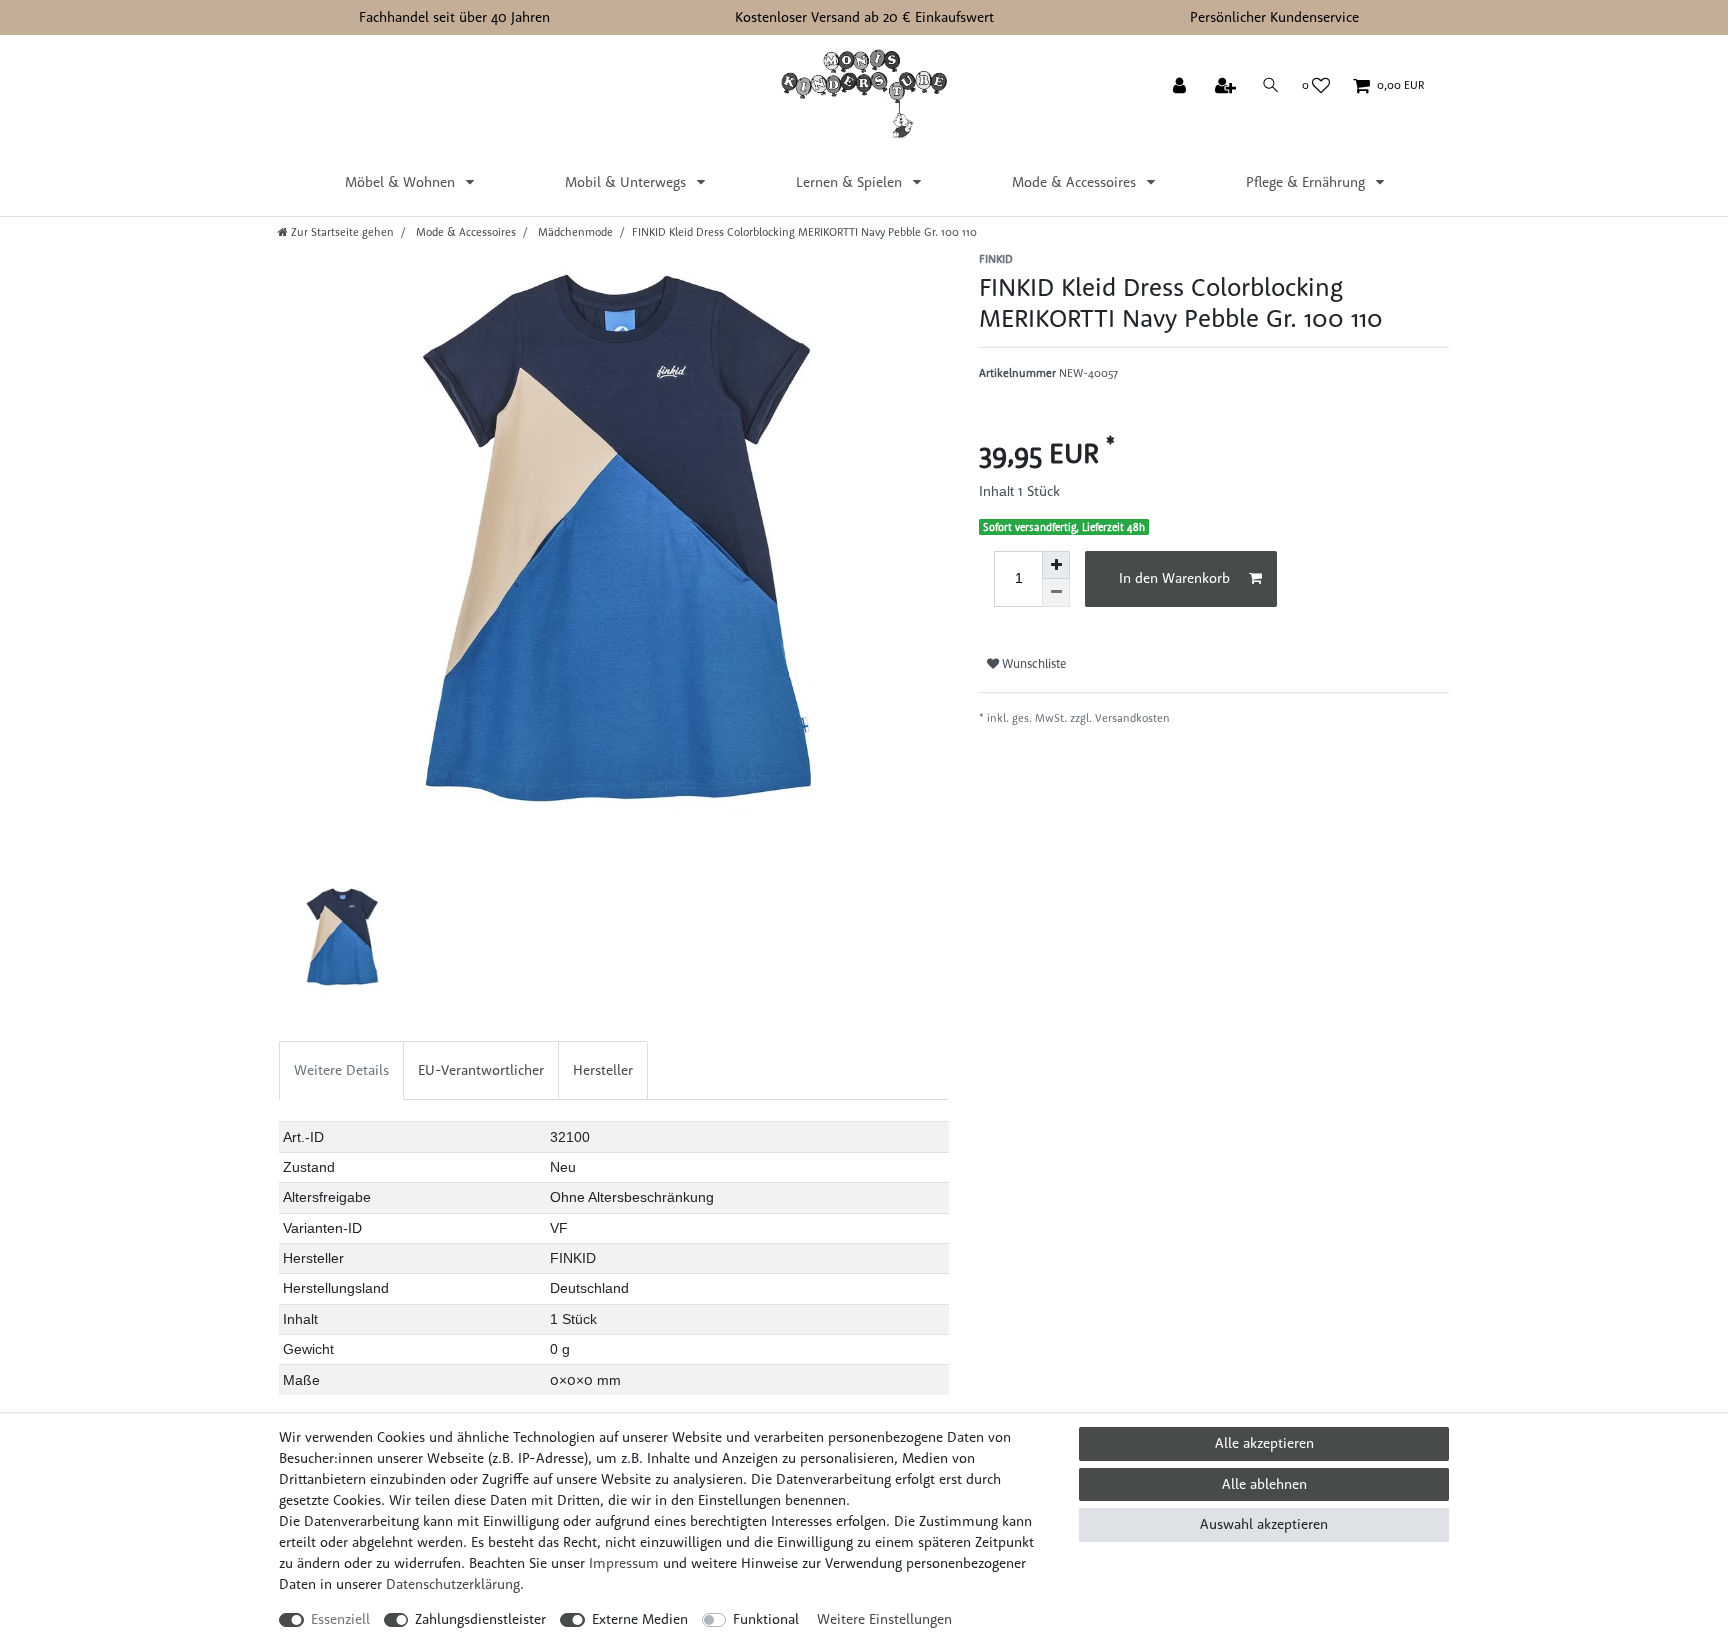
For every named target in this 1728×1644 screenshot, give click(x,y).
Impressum (624, 1563)
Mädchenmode (574, 232)
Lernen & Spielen (851, 182)
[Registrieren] (1227, 87)
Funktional (766, 1619)
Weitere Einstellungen (884, 1619)
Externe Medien (640, 1619)
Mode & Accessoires (1076, 182)
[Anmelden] (1181, 87)
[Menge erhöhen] (1056, 565)
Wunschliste (1032, 663)
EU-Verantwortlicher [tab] (481, 1070)
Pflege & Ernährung (1307, 182)
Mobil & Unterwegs (627, 182)
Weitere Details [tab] (341, 1070)
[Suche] (1271, 85)
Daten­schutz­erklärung (453, 1584)
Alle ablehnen (1264, 1484)
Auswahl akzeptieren (1264, 1524)
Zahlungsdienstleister (480, 1619)
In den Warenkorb (1174, 578)
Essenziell (340, 1619)
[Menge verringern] (1056, 593)
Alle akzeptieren (1264, 1443)
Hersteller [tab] (603, 1070)
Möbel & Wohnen (402, 182)
